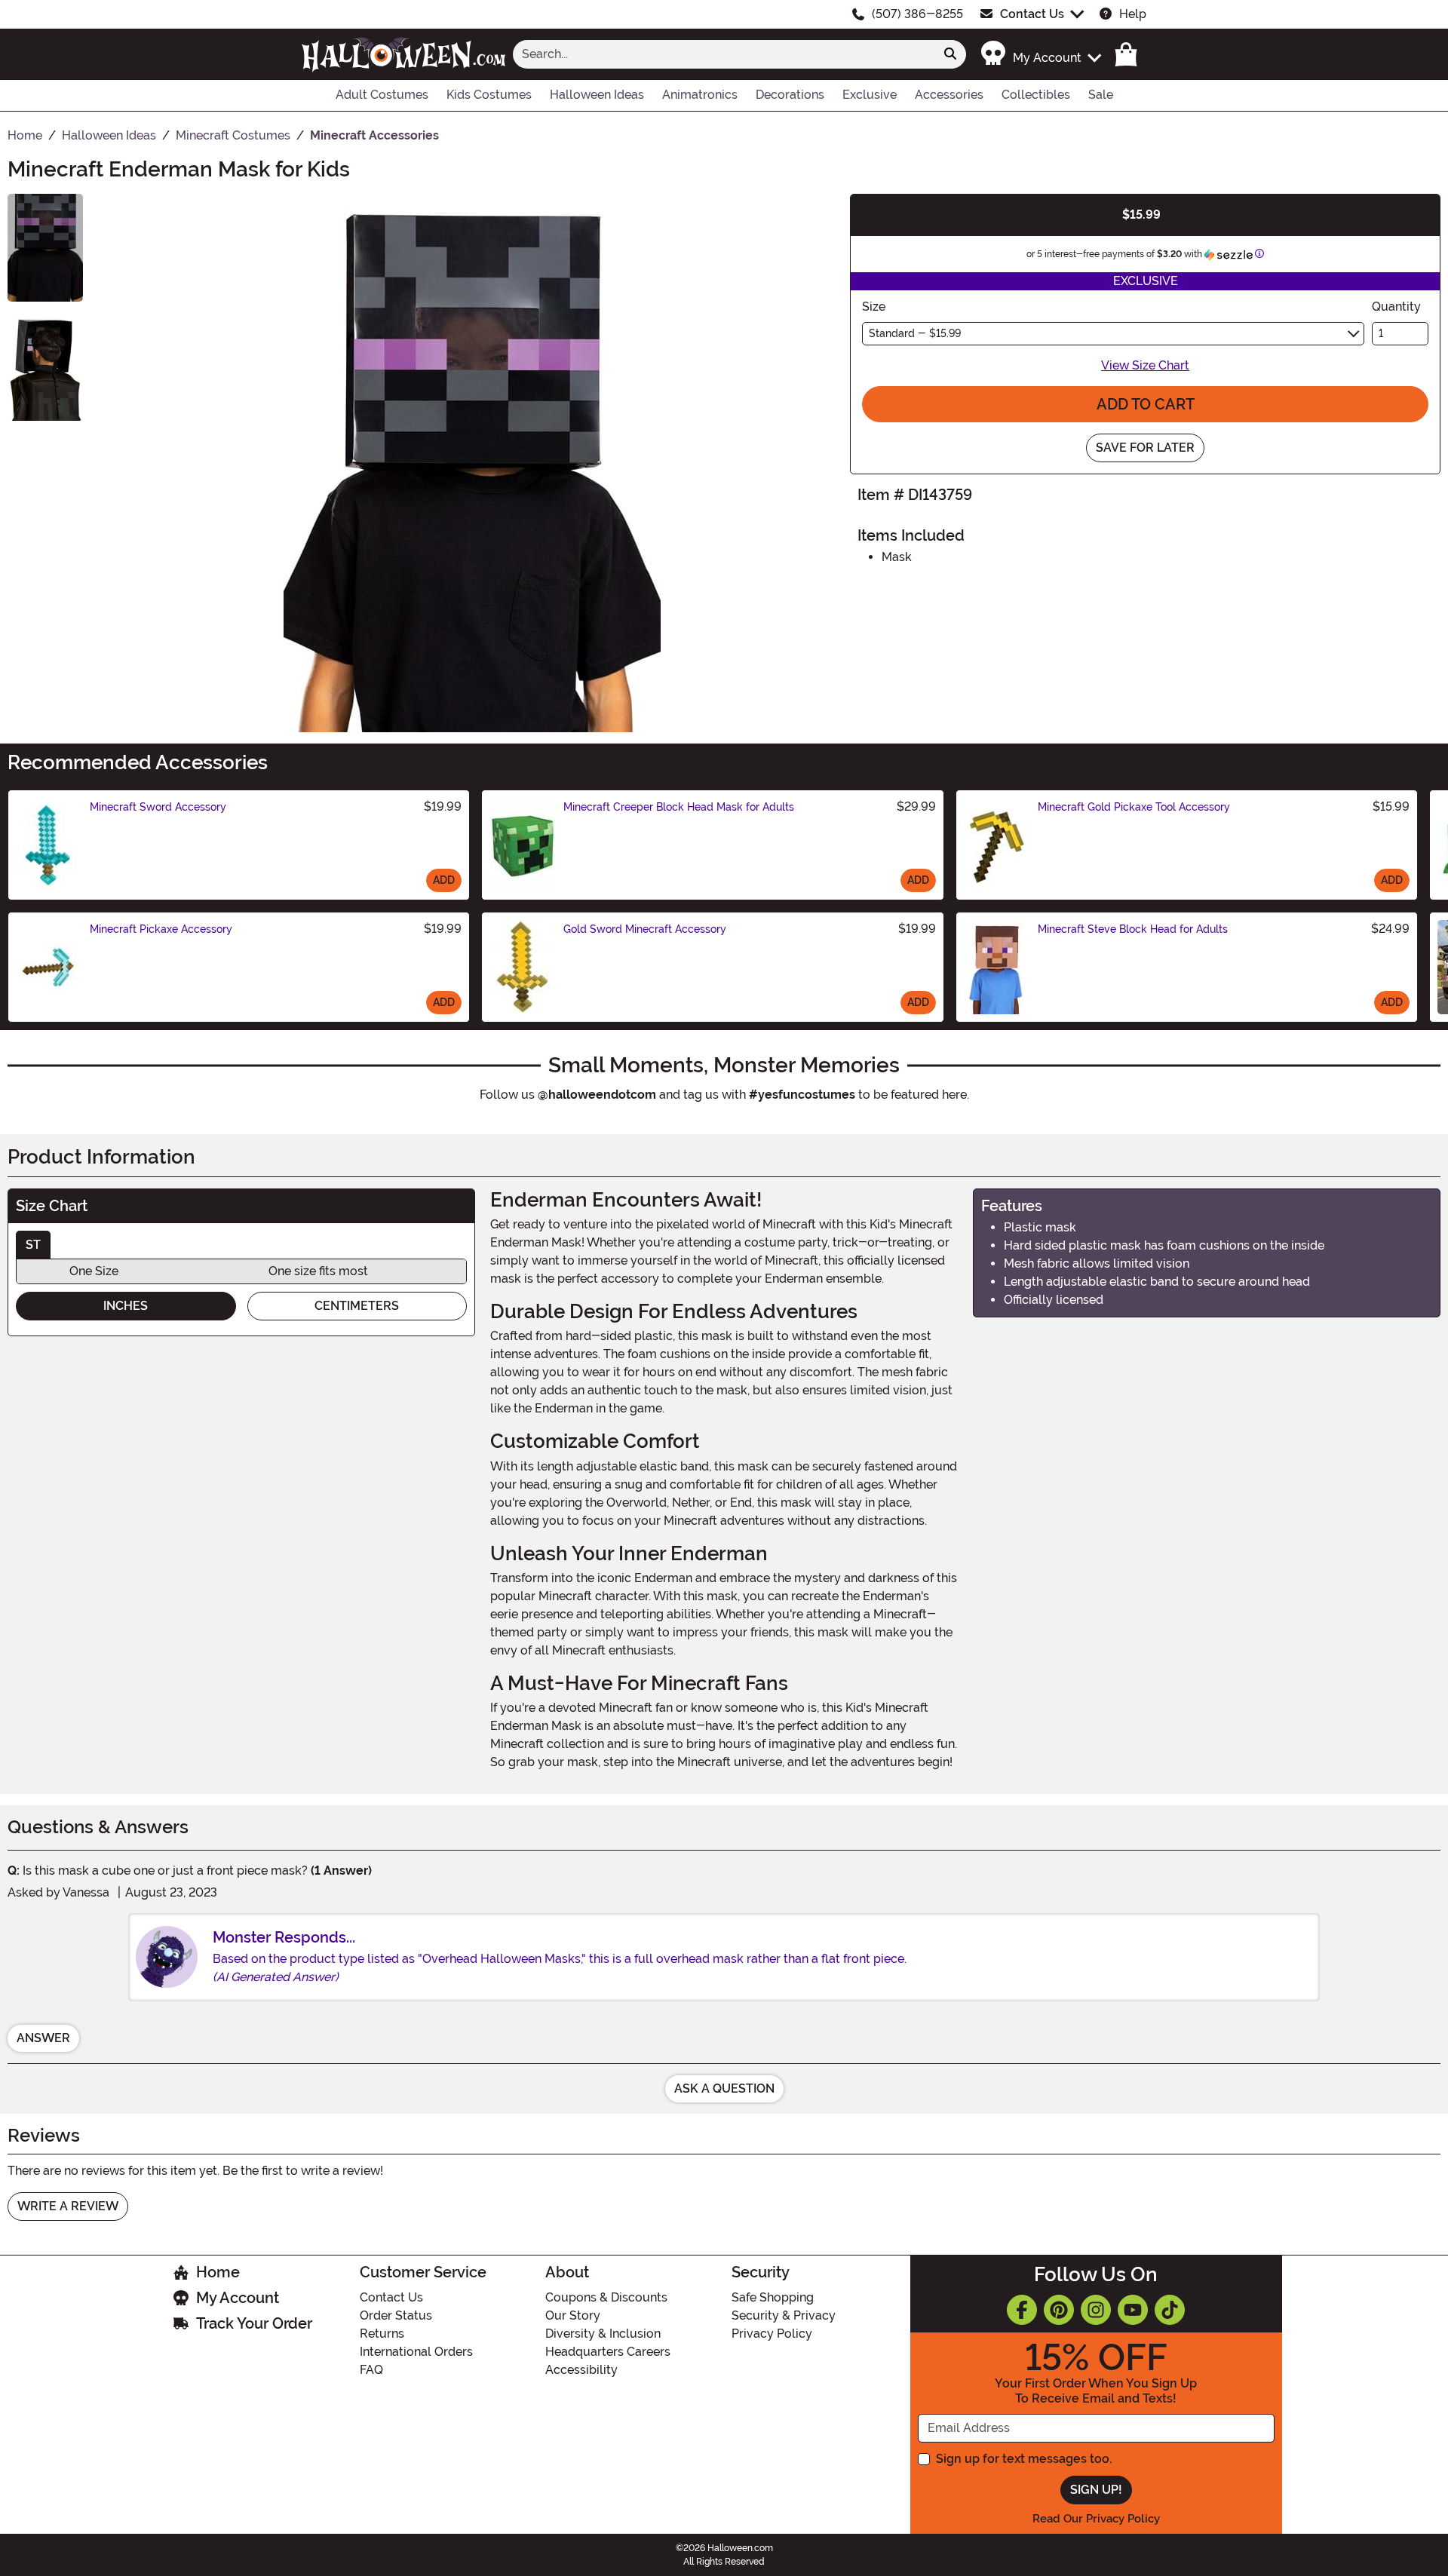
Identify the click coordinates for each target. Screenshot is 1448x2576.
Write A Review (68, 2206)
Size (874, 307)
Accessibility (581, 2370)
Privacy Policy (772, 2334)
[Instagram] (1096, 2310)
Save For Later (1145, 448)
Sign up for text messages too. (1024, 2459)
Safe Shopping (773, 2297)
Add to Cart (1146, 404)
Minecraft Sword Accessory (158, 807)
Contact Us (1032, 14)
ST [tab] (33, 1245)
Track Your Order (254, 2323)
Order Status (396, 2315)
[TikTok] (1170, 2310)
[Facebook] (1022, 2310)
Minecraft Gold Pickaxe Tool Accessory (1134, 807)
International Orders (416, 2352)
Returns (382, 2334)
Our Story (573, 2315)
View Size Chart (1145, 365)
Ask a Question (724, 2088)
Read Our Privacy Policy (1096, 2519)
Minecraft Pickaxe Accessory (161, 929)
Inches (126, 1306)
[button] (1040, 54)
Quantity (1396, 307)
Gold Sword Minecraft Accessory (645, 929)
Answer (43, 2038)
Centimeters (357, 1306)
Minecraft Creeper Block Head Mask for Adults (679, 807)
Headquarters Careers (608, 2352)
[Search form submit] (950, 54)
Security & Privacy (784, 2315)
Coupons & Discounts (606, 2297)
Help (1133, 14)
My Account (238, 2298)
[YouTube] (1133, 2310)
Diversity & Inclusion (603, 2334)
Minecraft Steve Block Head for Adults (1133, 929)
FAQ (371, 2370)
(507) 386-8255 (917, 14)
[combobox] (724, 54)
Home (218, 2272)
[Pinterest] (1059, 2310)
